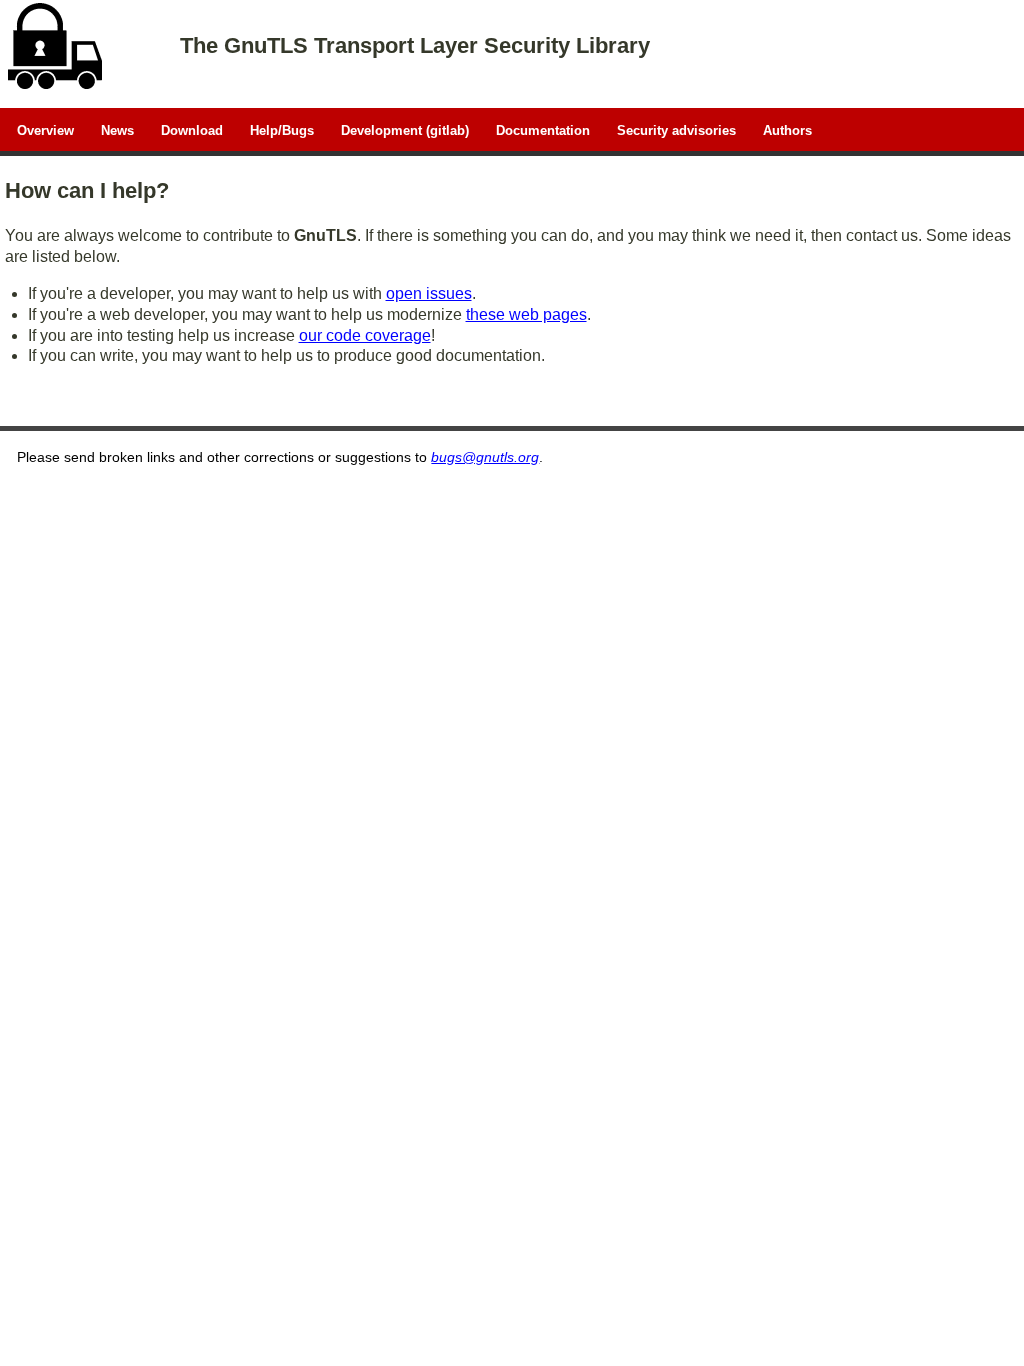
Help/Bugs (282, 129)
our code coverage (365, 335)
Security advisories (676, 129)
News (117, 129)
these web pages (526, 314)
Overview (45, 129)
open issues (429, 293)
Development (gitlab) (405, 129)
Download (192, 129)
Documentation (543, 129)
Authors (787, 129)
